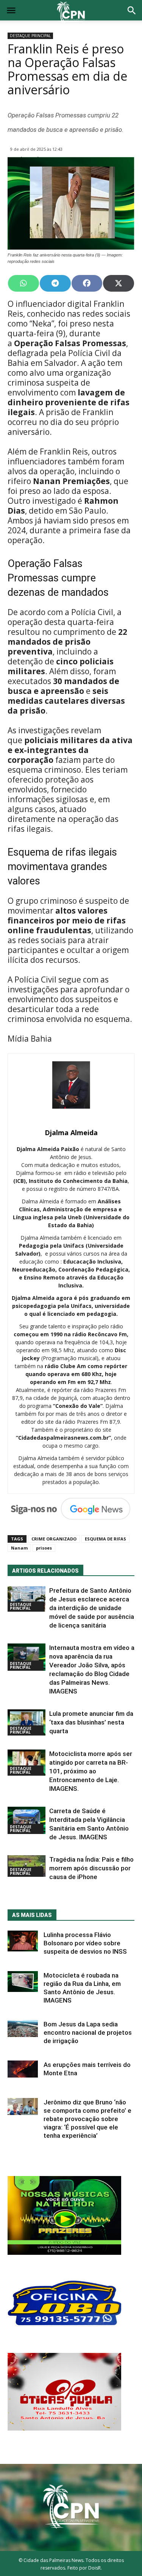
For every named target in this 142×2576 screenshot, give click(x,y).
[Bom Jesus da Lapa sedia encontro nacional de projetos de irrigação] (23, 2028)
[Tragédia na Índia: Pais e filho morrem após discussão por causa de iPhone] (27, 1866)
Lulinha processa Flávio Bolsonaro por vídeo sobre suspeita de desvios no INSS (85, 1943)
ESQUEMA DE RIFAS (105, 1539)
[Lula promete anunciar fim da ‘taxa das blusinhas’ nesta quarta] (27, 1722)
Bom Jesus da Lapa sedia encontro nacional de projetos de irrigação (88, 2032)
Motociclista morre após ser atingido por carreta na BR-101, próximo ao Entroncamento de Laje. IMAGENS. (91, 1771)
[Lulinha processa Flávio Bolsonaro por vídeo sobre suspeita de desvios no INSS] (23, 1941)
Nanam (19, 1548)
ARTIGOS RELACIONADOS (45, 1571)
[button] (132, 11)
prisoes (44, 1548)
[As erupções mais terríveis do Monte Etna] (23, 2069)
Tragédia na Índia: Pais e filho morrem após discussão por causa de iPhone (91, 1868)
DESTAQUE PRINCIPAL (30, 36)
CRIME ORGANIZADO (54, 1539)
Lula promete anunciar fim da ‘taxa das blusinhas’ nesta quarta (91, 1722)
